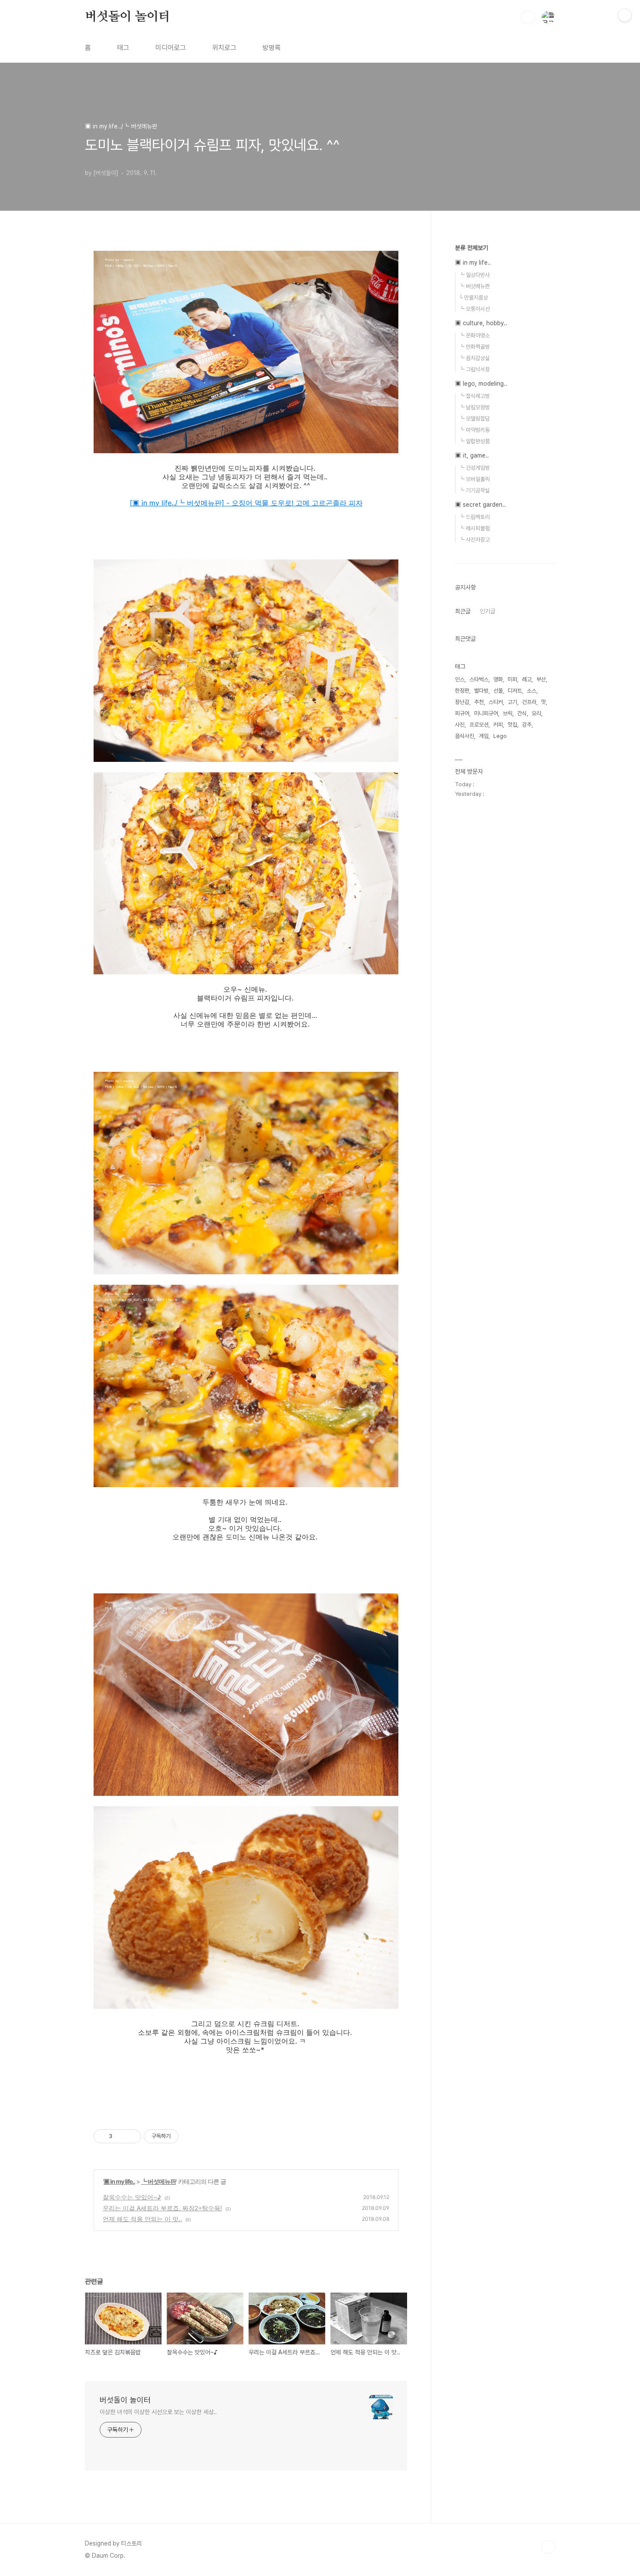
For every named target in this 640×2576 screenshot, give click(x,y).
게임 (484, 736)
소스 (532, 691)
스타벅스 (479, 679)
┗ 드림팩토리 (474, 517)
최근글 (463, 611)
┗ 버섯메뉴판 (158, 2181)
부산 (541, 679)
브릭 (508, 713)
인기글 (488, 611)
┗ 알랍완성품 (474, 441)
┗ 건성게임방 (474, 468)
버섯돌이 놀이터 (127, 17)
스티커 (496, 702)
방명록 (272, 48)
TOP (548, 2547)
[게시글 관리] (131, 2136)
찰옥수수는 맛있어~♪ (132, 2197)
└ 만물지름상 (473, 298)
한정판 (462, 691)
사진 (460, 725)
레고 (527, 679)
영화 (498, 679)
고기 (512, 702)
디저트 (515, 691)
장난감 (462, 702)
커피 (498, 725)
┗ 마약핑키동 (474, 430)
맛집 (512, 725)
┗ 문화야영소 (474, 335)
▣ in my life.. (119, 2181)
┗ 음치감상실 (474, 358)
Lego (500, 736)
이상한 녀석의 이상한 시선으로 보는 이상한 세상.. (158, 2412)
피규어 (462, 713)
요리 (536, 713)
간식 (522, 713)
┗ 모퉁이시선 (474, 309)
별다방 (481, 691)
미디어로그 (171, 48)
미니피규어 (486, 713)
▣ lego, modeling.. (481, 384)
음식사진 (465, 736)
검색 (528, 17)
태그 (123, 48)
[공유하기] (120, 2136)
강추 (527, 725)
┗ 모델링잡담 (474, 419)
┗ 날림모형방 (474, 407)
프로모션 (479, 725)
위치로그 (224, 48)
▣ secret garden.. (480, 505)
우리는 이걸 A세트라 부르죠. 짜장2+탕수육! (162, 2208)
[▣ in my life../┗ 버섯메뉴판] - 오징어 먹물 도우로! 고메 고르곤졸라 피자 (246, 503)
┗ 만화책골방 (474, 347)
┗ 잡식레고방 (474, 396)
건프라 (529, 702)
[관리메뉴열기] (625, 15)
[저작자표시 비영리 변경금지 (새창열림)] (190, 2136)
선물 (498, 691)
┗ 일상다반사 (474, 275)
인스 (460, 679)
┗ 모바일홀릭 (474, 479)
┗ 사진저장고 (474, 540)
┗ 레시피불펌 (474, 528)
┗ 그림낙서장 (474, 369)
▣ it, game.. (472, 455)
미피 (512, 679)
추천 (479, 702)
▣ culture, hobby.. (481, 323)
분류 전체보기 (472, 248)
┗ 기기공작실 (474, 490)
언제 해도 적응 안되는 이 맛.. (142, 2219)
